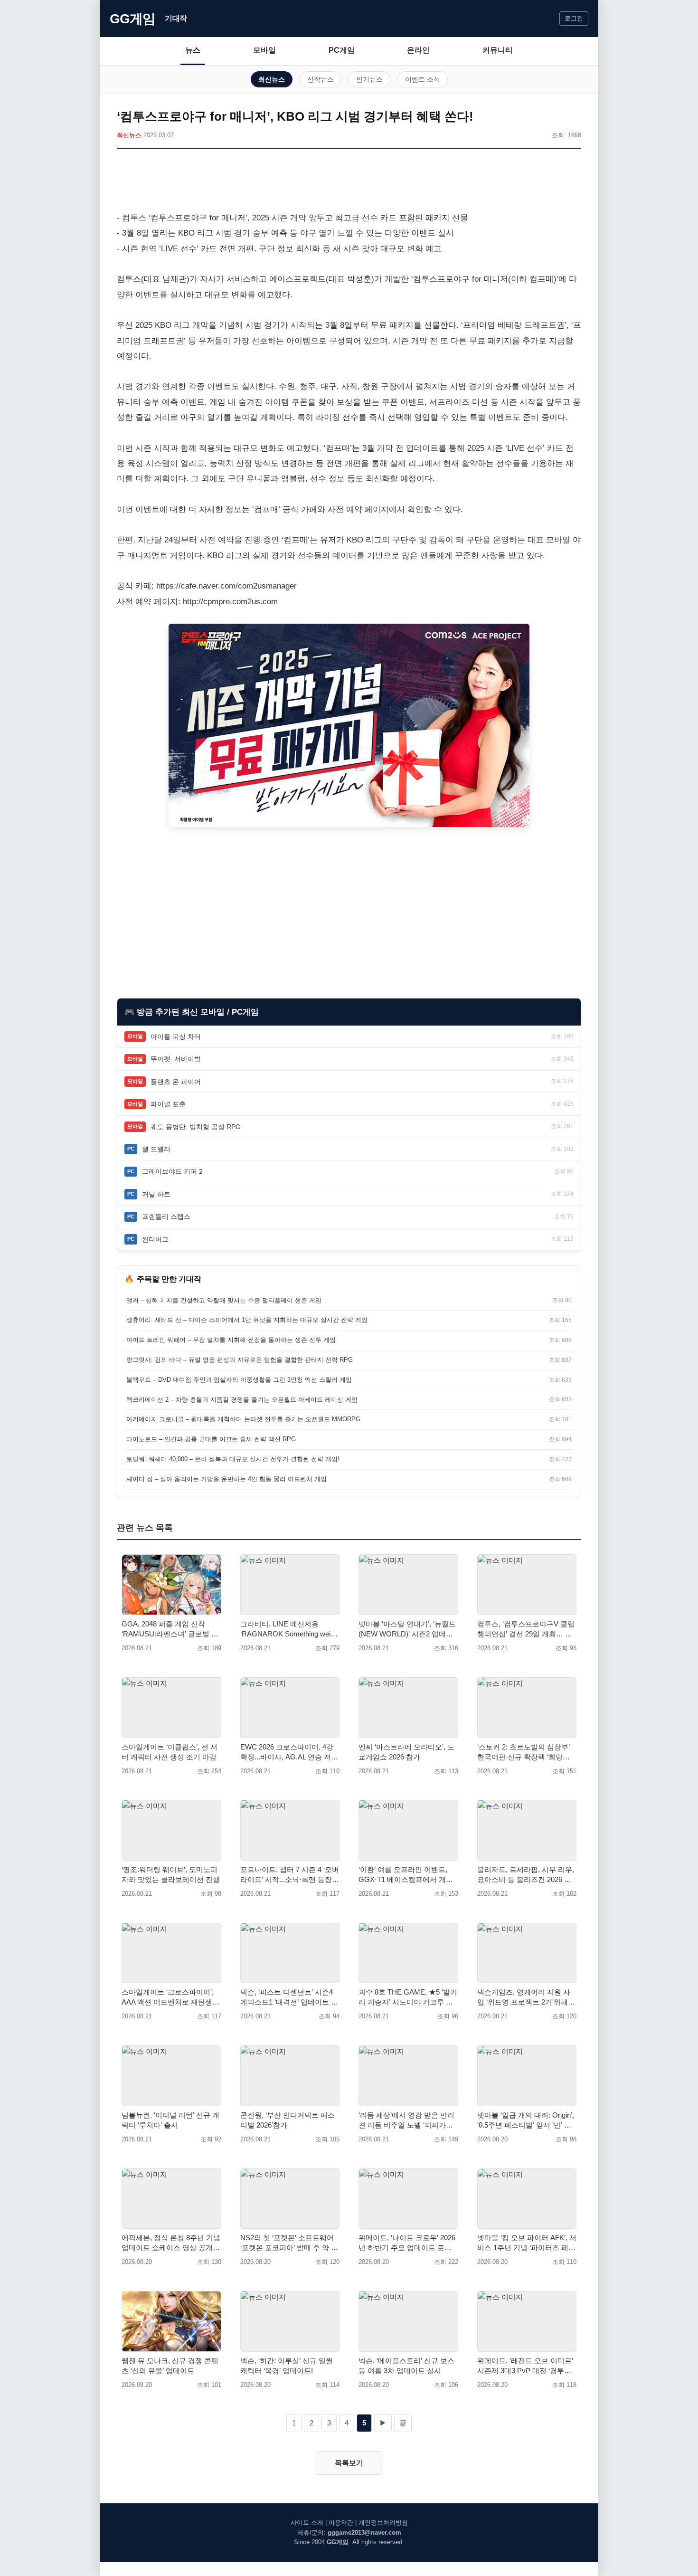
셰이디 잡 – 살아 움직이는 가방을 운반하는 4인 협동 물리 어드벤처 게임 (226, 1479)
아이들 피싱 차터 (176, 1036)
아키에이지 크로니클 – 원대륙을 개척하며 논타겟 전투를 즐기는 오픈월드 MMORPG (243, 1419)
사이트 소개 (307, 2523)
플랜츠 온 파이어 (176, 1082)
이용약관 (341, 2523)
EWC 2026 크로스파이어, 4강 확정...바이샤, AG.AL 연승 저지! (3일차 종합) (287, 1752)
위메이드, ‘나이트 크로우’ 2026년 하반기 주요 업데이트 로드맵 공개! (407, 2243)
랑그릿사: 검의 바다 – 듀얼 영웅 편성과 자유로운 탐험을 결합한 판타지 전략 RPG (240, 1360)
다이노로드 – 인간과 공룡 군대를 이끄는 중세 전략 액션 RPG (211, 1439)
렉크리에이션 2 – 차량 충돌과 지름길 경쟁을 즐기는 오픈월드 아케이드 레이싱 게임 (242, 1400)
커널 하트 (156, 1194)
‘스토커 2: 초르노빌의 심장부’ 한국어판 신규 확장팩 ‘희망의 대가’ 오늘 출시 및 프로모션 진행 (525, 1752)
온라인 (418, 50)
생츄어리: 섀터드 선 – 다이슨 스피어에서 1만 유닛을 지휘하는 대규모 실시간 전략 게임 (247, 1320)
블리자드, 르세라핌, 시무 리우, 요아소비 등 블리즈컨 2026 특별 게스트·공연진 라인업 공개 (526, 1875)
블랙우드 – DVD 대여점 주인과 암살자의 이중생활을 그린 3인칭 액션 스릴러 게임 (239, 1380)
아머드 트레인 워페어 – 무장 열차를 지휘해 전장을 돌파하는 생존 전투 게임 (231, 1340)
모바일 (264, 50)
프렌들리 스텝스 (166, 1217)
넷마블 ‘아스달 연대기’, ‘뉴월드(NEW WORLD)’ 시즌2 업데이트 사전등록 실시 (407, 1629)
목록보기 (349, 2463)
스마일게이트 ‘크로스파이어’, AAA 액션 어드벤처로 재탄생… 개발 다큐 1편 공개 (170, 1997)
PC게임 (342, 50)
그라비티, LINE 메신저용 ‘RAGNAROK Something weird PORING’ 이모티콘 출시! (288, 1629)
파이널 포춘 (168, 1104)
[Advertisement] (349, 182)
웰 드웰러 (156, 1149)
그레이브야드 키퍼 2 (172, 1171)
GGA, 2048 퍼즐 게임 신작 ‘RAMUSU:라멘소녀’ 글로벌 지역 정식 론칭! (170, 1629)
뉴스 (193, 50)
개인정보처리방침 (383, 2523)
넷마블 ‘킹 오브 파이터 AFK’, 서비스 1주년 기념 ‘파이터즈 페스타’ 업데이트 (527, 2243)
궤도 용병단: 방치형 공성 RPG (196, 1127)
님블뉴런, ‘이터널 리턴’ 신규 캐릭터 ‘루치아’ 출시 (170, 2120)
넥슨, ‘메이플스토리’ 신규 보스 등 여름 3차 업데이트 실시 (406, 2366)
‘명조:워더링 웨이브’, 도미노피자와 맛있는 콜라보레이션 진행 (171, 1874)
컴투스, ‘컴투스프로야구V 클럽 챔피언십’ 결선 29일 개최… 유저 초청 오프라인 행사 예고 (526, 1629)
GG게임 (132, 19)
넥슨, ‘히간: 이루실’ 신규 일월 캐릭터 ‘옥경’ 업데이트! (287, 2366)
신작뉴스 (321, 79)
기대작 (176, 18)
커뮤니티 (498, 50)
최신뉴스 (272, 79)
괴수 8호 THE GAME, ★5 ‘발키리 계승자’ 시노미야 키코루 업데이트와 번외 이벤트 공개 (408, 1997)
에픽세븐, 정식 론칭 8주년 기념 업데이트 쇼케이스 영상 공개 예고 (171, 2243)
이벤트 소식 (423, 79)
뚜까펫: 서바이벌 (176, 1059)
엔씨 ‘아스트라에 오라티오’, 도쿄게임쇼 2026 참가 (406, 1752)
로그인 (574, 18)
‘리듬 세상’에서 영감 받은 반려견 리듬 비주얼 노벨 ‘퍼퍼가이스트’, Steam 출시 (406, 2120)
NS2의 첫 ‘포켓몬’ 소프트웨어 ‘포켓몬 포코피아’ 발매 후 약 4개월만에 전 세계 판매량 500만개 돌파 (289, 2243)
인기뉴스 (369, 79)
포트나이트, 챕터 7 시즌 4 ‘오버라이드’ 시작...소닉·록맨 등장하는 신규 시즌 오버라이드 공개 (290, 1875)
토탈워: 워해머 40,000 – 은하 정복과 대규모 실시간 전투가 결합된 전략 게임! (233, 1459)
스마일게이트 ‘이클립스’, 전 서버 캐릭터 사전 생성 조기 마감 (170, 1752)
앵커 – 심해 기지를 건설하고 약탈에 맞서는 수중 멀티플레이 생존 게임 (224, 1300)
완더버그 (155, 1239)
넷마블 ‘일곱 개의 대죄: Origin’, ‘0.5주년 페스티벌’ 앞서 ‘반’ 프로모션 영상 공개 (526, 2120)
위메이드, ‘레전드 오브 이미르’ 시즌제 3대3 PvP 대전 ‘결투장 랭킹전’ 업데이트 (525, 2366)
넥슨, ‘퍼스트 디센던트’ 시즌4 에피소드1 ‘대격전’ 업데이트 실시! (289, 1997)
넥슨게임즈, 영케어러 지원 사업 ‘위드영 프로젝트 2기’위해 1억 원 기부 (525, 1997)
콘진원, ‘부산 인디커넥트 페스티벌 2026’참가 (288, 2120)
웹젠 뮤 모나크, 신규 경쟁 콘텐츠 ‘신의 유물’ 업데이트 (170, 2366)
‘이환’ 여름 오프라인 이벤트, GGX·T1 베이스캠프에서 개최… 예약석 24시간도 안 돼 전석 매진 (406, 1875)
